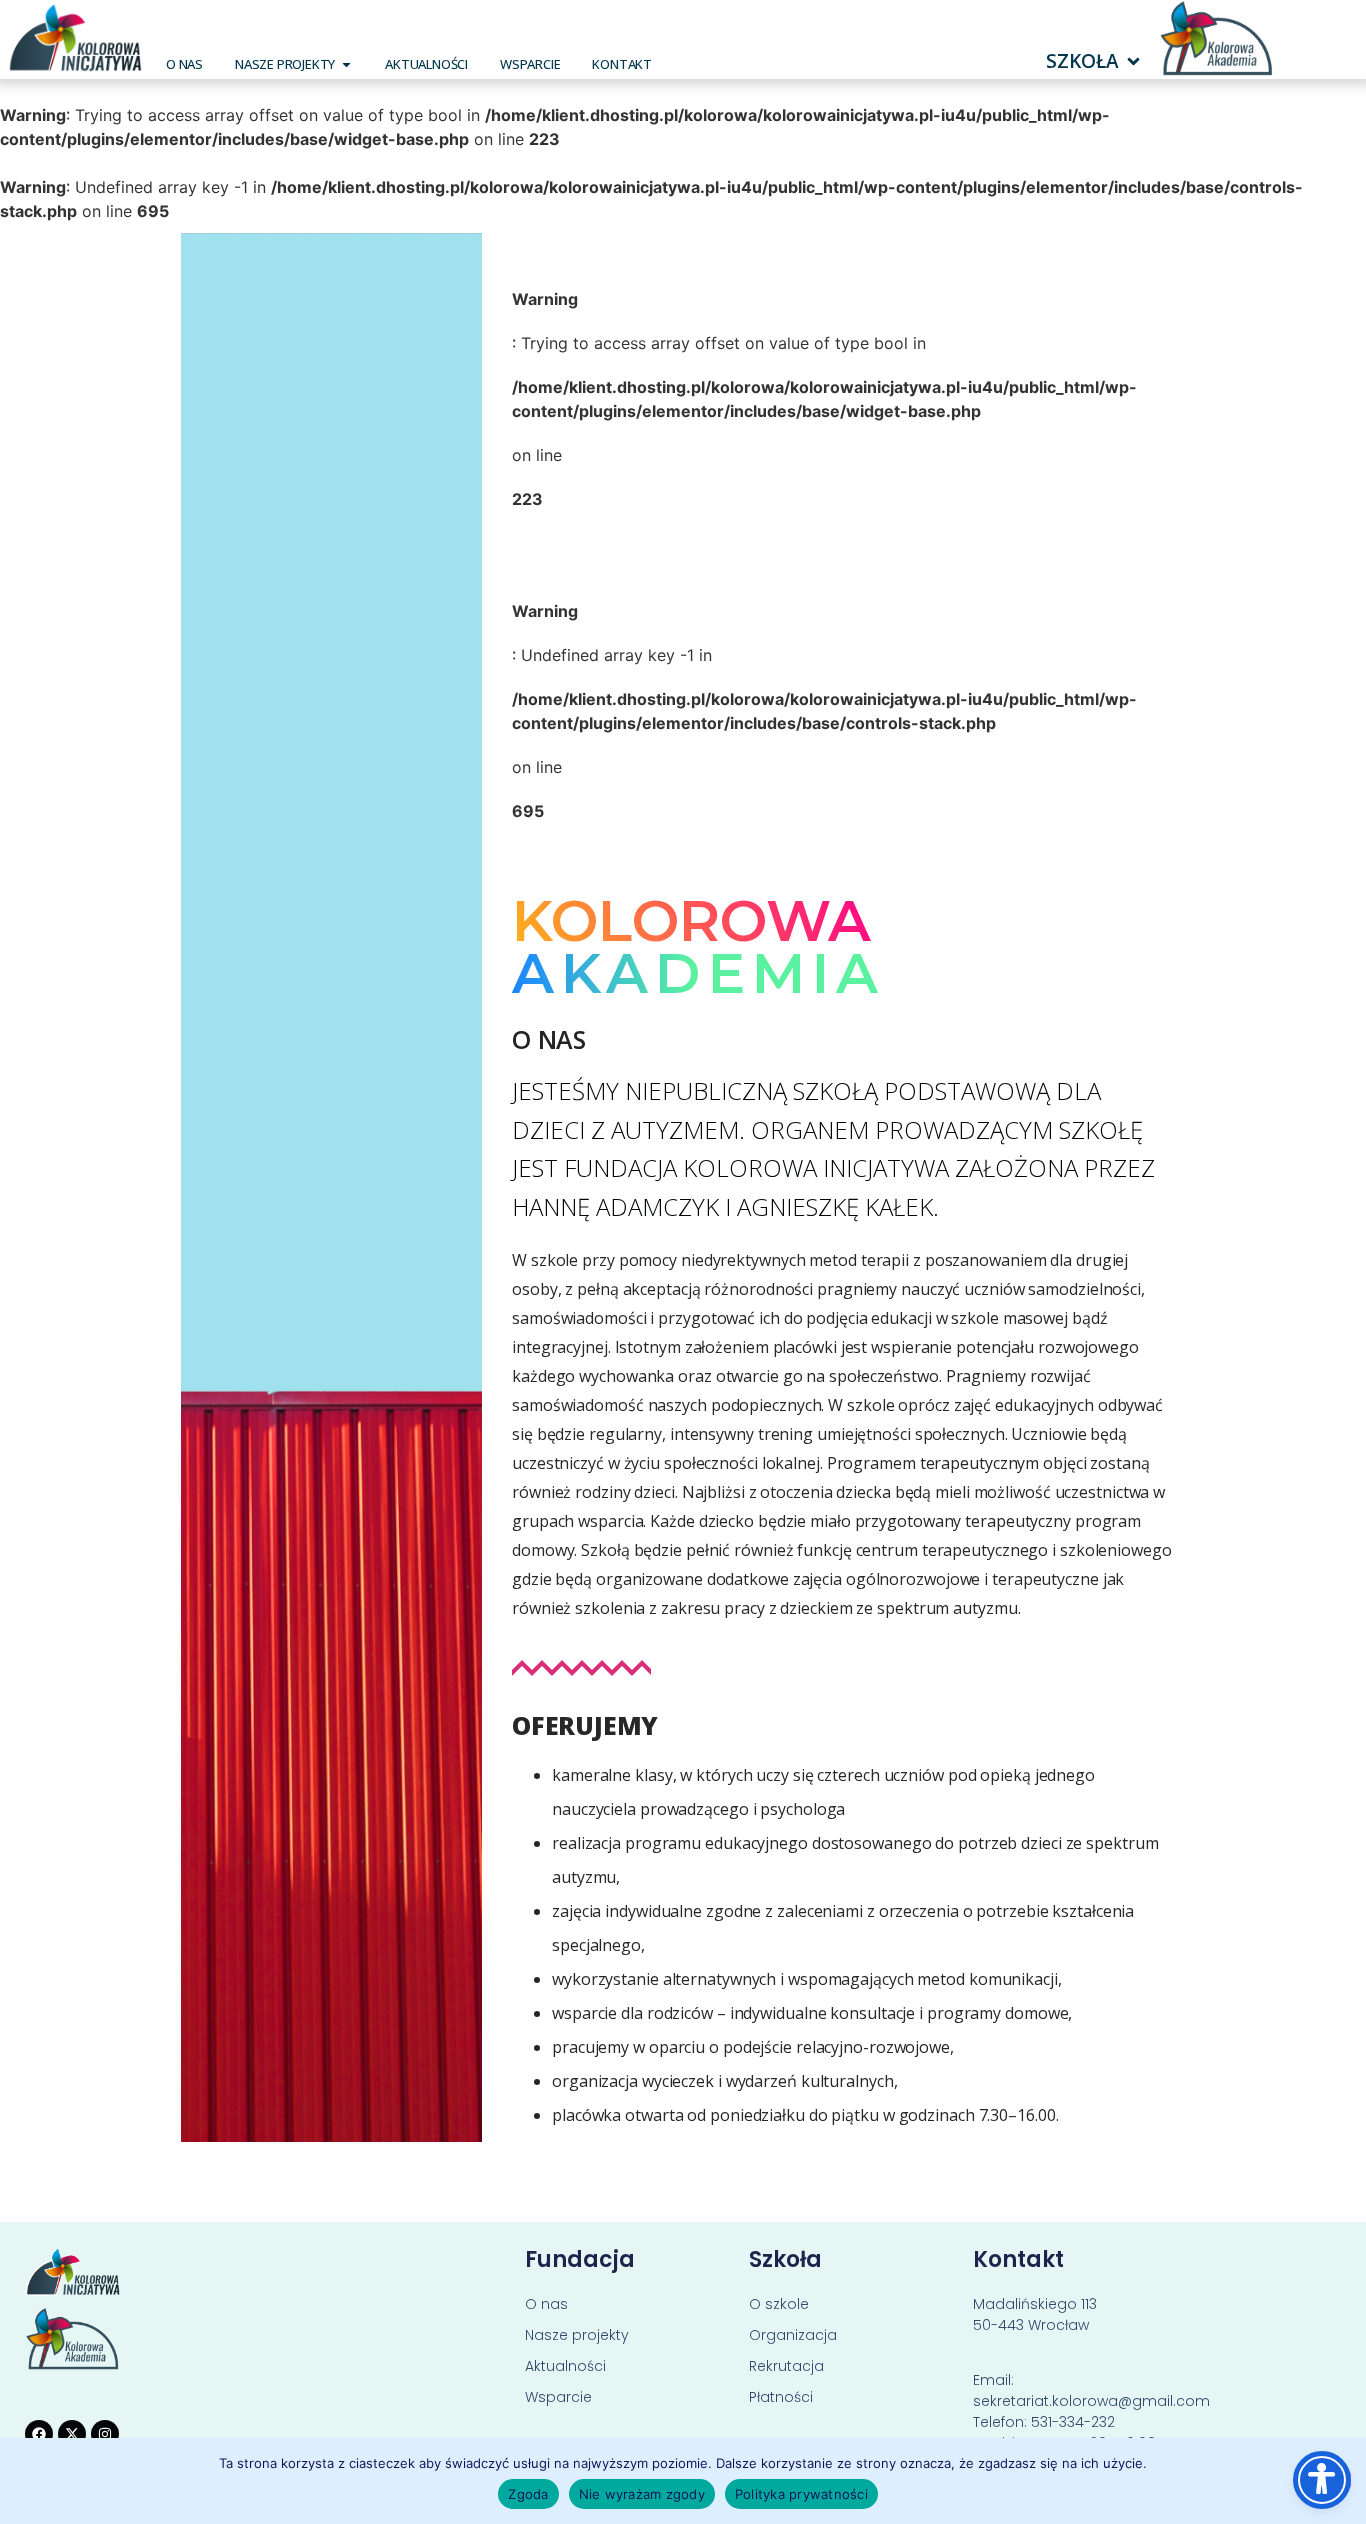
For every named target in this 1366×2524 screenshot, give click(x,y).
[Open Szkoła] (1133, 61)
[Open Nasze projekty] (346, 64)
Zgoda (528, 2494)
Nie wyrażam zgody (642, 2494)
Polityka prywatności (801, 2494)
